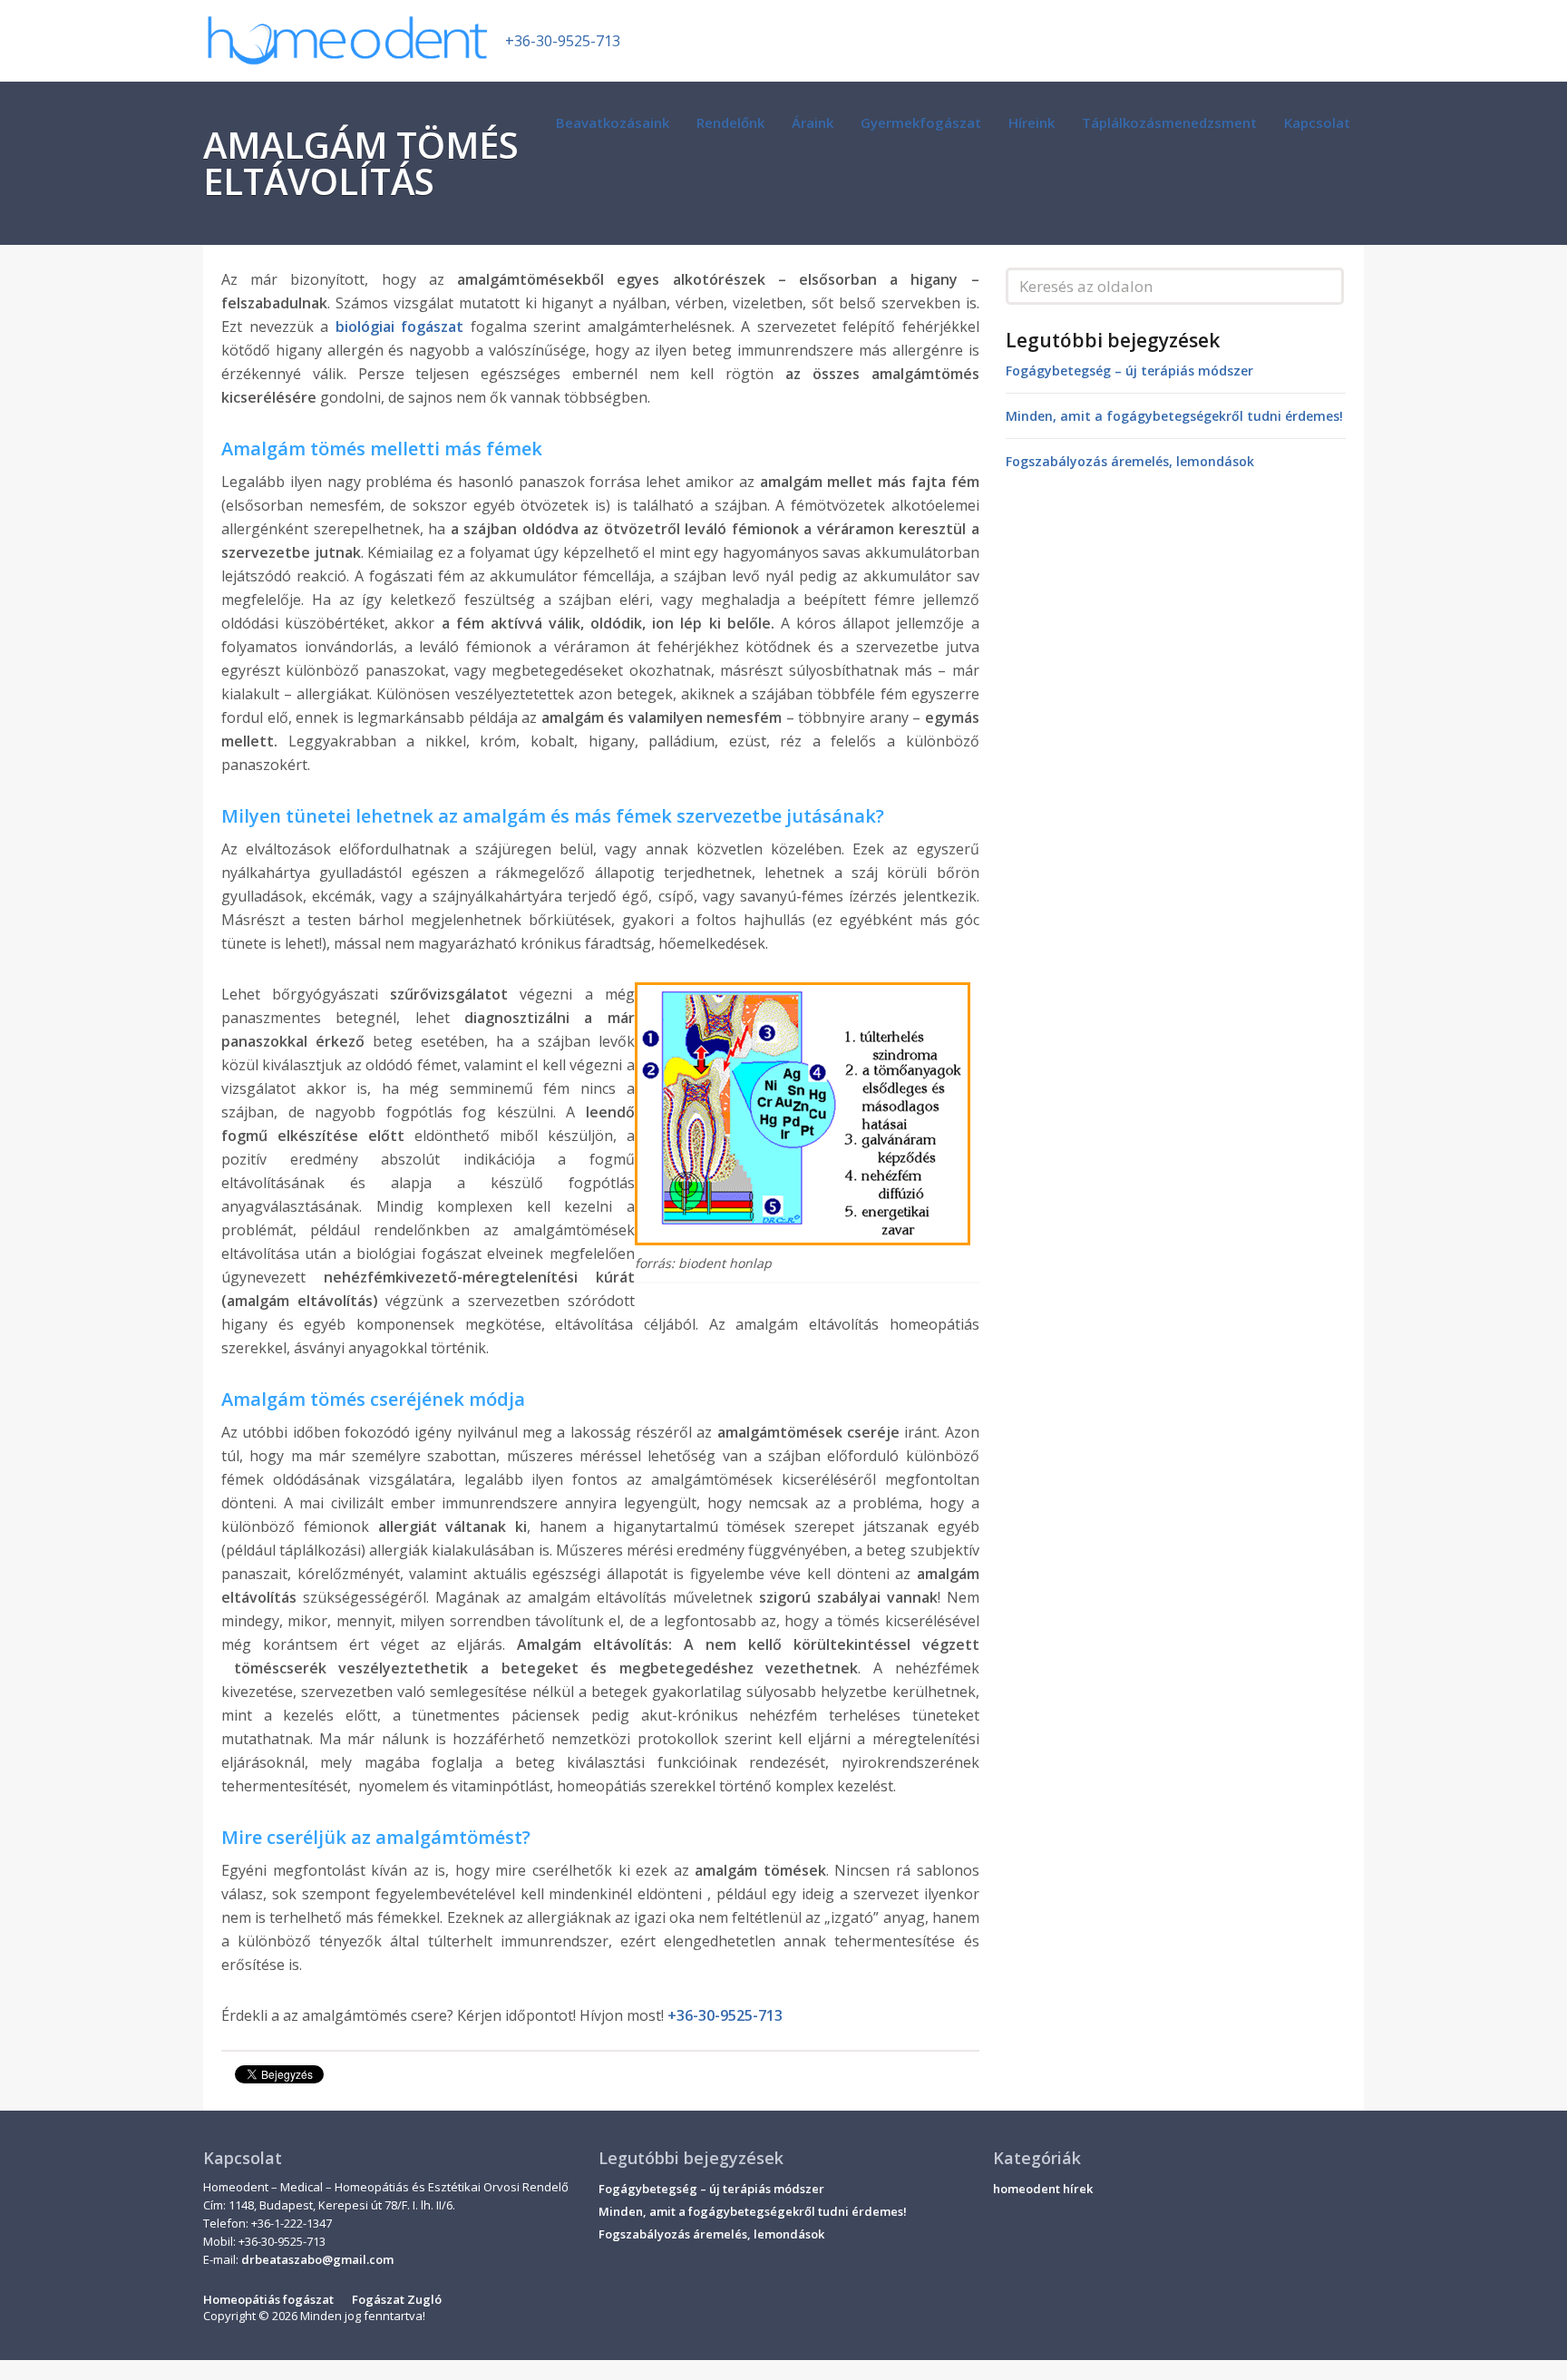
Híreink (1032, 122)
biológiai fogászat (400, 327)
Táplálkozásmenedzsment (1169, 122)
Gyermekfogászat (921, 122)
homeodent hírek (1043, 2189)
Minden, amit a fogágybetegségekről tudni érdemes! (1174, 416)
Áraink (813, 122)
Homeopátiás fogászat (268, 2299)
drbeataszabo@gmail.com (317, 2259)
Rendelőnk (730, 122)
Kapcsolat (1317, 122)
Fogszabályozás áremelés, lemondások (1130, 461)
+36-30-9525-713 (563, 41)
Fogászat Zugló (397, 2299)
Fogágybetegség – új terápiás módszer (1129, 371)
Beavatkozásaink (613, 122)
